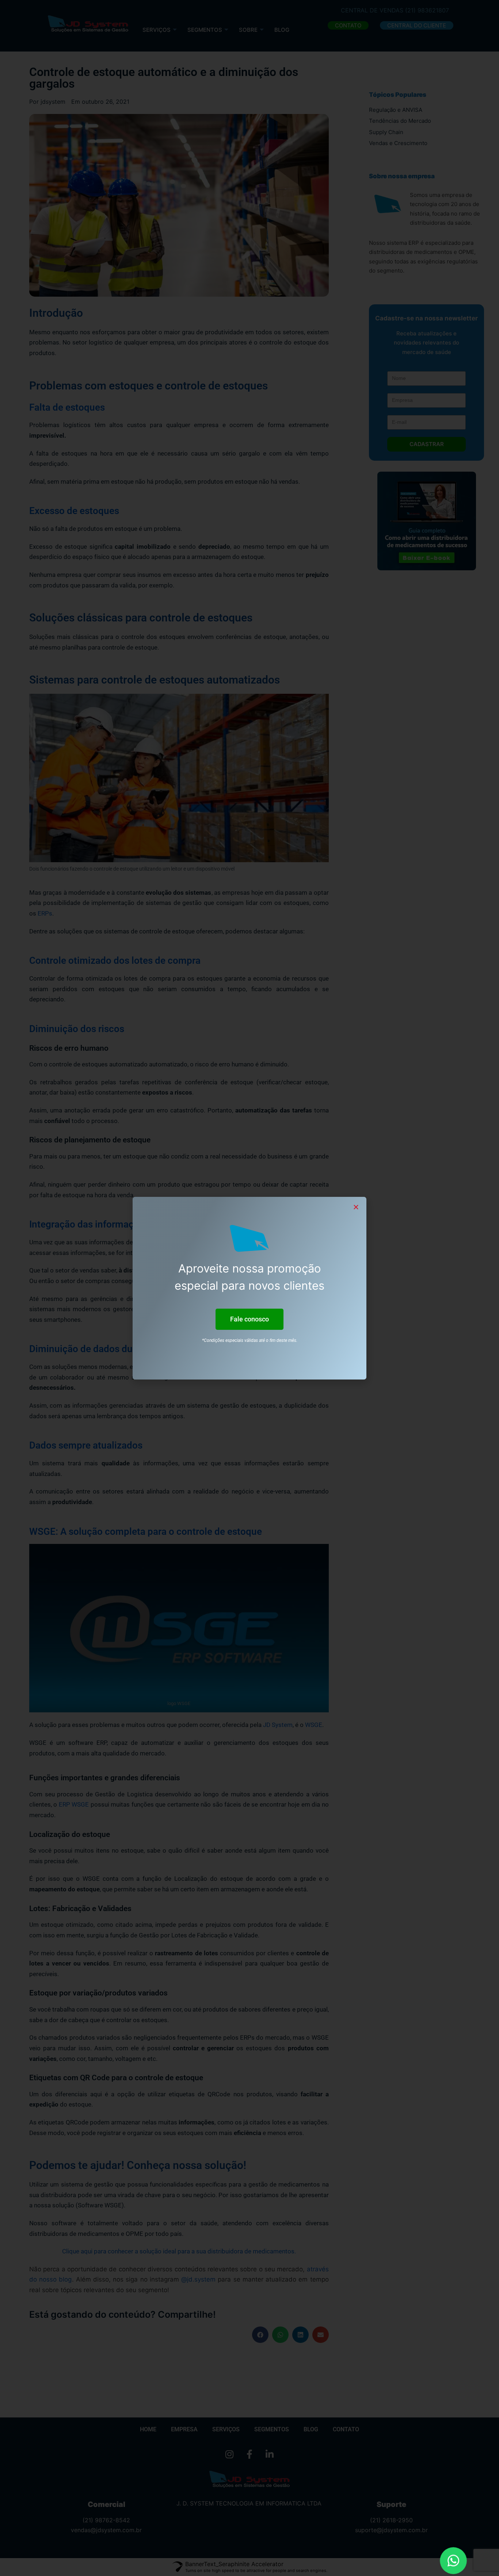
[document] (249, 1288)
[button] (249, 1319)
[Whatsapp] (453, 2561)
